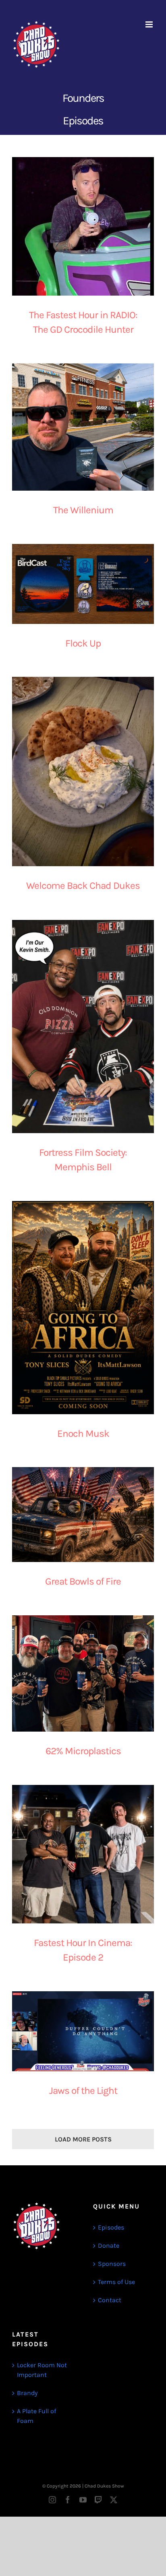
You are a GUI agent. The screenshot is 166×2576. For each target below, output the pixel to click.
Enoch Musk (83, 1434)
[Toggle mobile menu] (150, 24)
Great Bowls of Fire (83, 1581)
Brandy (27, 2393)
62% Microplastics (83, 1751)
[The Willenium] (83, 427)
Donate (109, 2245)
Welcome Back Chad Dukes (83, 886)
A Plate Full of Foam (36, 2416)
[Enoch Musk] (83, 1308)
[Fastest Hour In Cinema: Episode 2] (83, 1854)
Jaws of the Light (83, 2091)
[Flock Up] (83, 584)
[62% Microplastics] (83, 1673)
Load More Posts (83, 2139)
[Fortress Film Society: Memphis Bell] (83, 1027)
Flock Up (83, 643)
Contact (110, 2300)
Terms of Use (116, 2282)
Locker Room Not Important (42, 2370)
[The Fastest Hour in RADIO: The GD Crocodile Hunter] (83, 226)
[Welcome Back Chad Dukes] (83, 772)
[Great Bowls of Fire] (83, 1515)
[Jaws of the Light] (83, 2031)
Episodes (111, 2227)
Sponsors (112, 2264)
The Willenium (83, 510)
